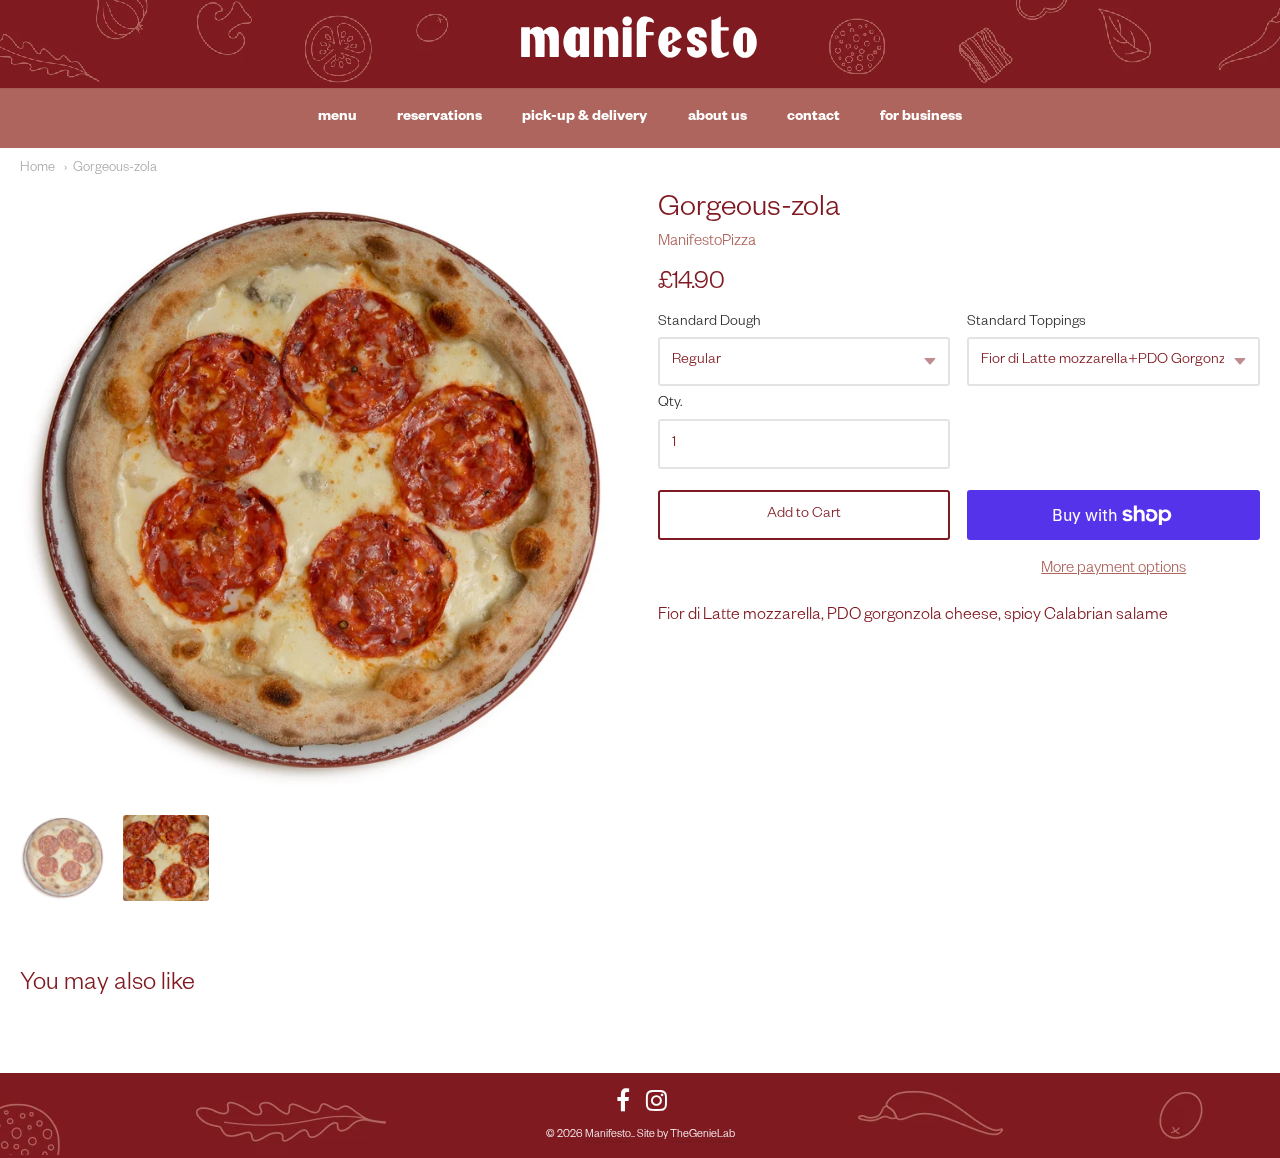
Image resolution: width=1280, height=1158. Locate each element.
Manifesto (640, 44)
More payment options (1113, 569)
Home (37, 169)
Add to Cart (804, 515)
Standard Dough (709, 323)
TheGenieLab (702, 1135)
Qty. (670, 404)
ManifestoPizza (707, 242)
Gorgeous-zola (115, 169)
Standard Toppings (1026, 323)
